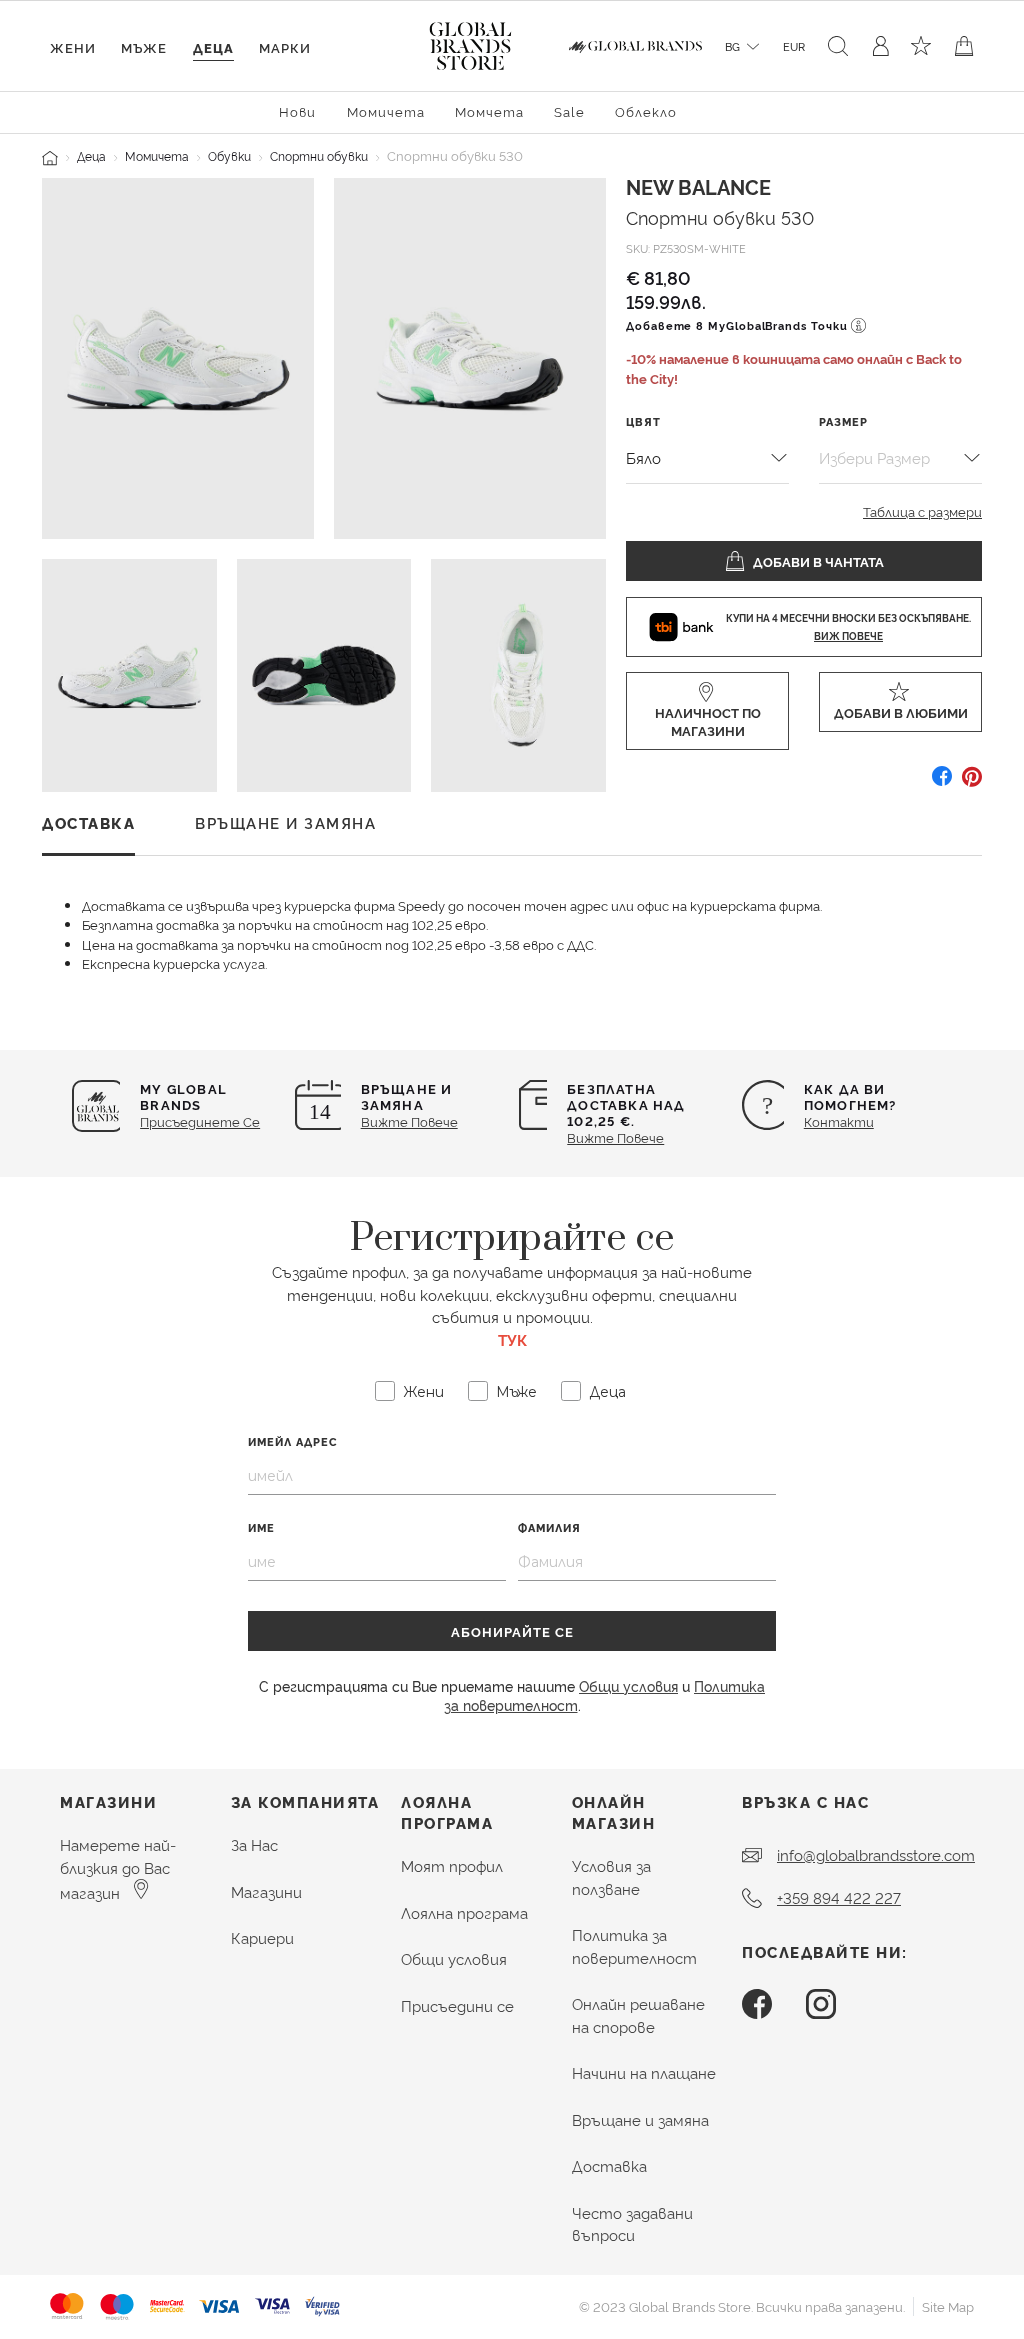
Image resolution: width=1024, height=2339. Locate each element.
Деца (91, 155)
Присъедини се (457, 2005)
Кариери (262, 1937)
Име (261, 1527)
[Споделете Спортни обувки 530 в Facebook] (942, 783)
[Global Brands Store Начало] (470, 42)
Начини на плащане (644, 2072)
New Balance (698, 186)
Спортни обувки (319, 155)
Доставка (609, 2165)
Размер (843, 421)
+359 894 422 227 (839, 1897)
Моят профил (452, 1865)
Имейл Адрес (293, 1441)
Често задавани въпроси (632, 2224)
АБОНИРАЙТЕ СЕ (512, 1631)
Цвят (643, 421)
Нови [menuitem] (297, 111)
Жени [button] (73, 47)
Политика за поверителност (634, 1946)
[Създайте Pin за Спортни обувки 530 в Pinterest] (972, 783)
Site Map (948, 2306)
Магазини (266, 1891)
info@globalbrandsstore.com (876, 1854)
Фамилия (549, 1527)
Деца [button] (213, 47)
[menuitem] (298, 110)
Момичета (157, 155)
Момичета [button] (386, 111)
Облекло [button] (646, 111)
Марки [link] (285, 47)
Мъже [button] (144, 47)
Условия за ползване (611, 1877)
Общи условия (628, 1685)
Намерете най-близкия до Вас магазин (118, 1868)
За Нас (254, 1844)
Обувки (229, 155)
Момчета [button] (489, 111)
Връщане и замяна (640, 2119)
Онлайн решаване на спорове (638, 2015)
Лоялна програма (464, 1912)
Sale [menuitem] (569, 111)
